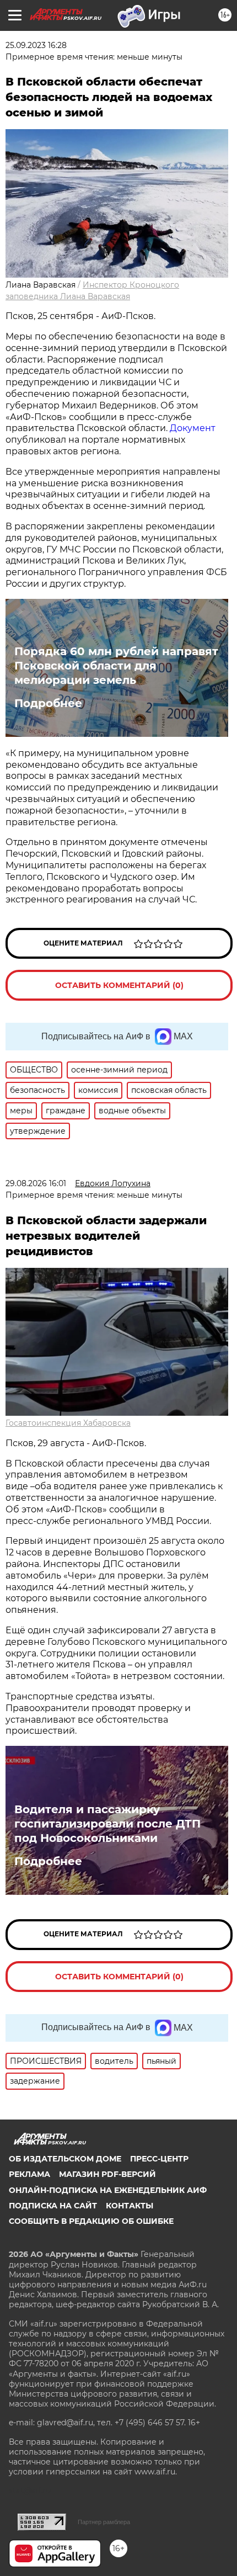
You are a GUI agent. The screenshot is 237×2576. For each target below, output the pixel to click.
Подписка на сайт (53, 2206)
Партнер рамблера (104, 2522)
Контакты (130, 2206)
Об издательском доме (65, 2159)
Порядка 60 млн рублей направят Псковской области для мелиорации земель (116, 666)
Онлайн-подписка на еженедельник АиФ (108, 2190)
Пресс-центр (159, 2159)
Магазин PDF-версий (107, 2174)
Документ (193, 428)
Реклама (29, 2174)
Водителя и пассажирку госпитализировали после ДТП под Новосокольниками (107, 1824)
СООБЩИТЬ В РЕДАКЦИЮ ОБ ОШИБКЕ (91, 2221)
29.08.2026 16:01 (36, 1183)
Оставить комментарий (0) (119, 985)
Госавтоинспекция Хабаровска (68, 1423)
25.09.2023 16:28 (36, 45)
